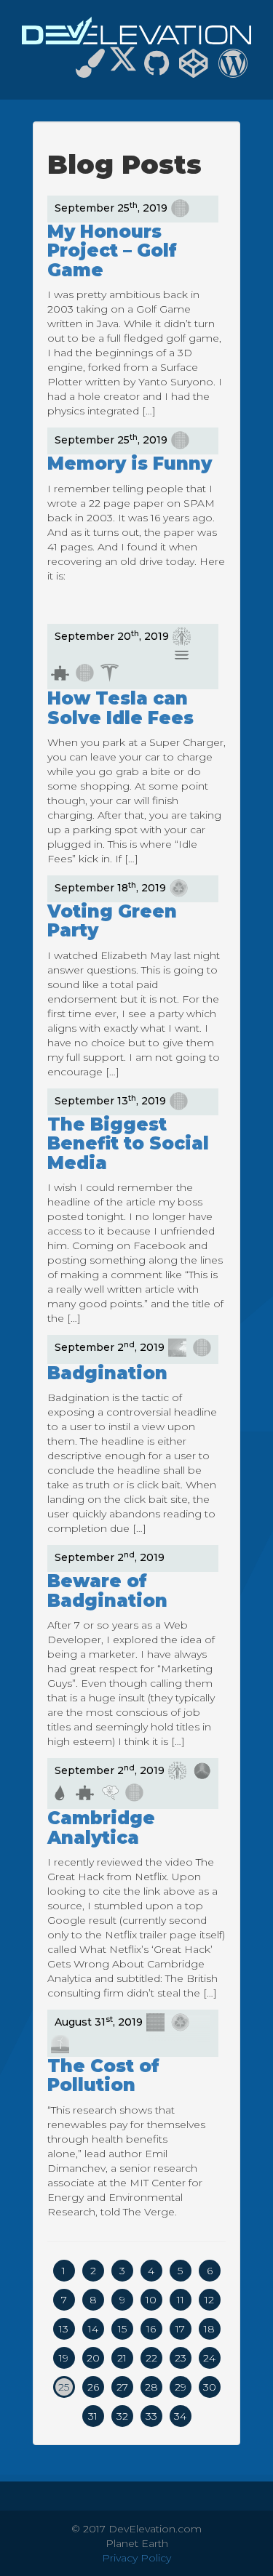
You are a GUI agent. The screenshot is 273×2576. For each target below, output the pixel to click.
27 (122, 2387)
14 (93, 2329)
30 (210, 2387)
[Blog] (233, 70)
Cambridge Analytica (101, 1827)
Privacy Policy (136, 2558)
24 (209, 2358)
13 (64, 2329)
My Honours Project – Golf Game (112, 251)
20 (93, 2358)
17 (180, 2329)
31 (93, 2416)
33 (151, 2416)
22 (151, 2358)
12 (209, 2300)
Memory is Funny (130, 464)
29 (181, 2387)
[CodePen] (194, 70)
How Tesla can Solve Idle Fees (120, 708)
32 (122, 2416)
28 (151, 2387)
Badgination (107, 1373)
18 (209, 2329)
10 (151, 2300)
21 (122, 2358)
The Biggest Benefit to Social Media (128, 1144)
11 (181, 2300)
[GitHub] (157, 70)
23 (181, 2358)
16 (151, 2329)
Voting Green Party (112, 921)
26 (93, 2387)
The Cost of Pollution (103, 2075)
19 (64, 2358)
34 (180, 2416)
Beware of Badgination (107, 1590)
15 (122, 2329)
